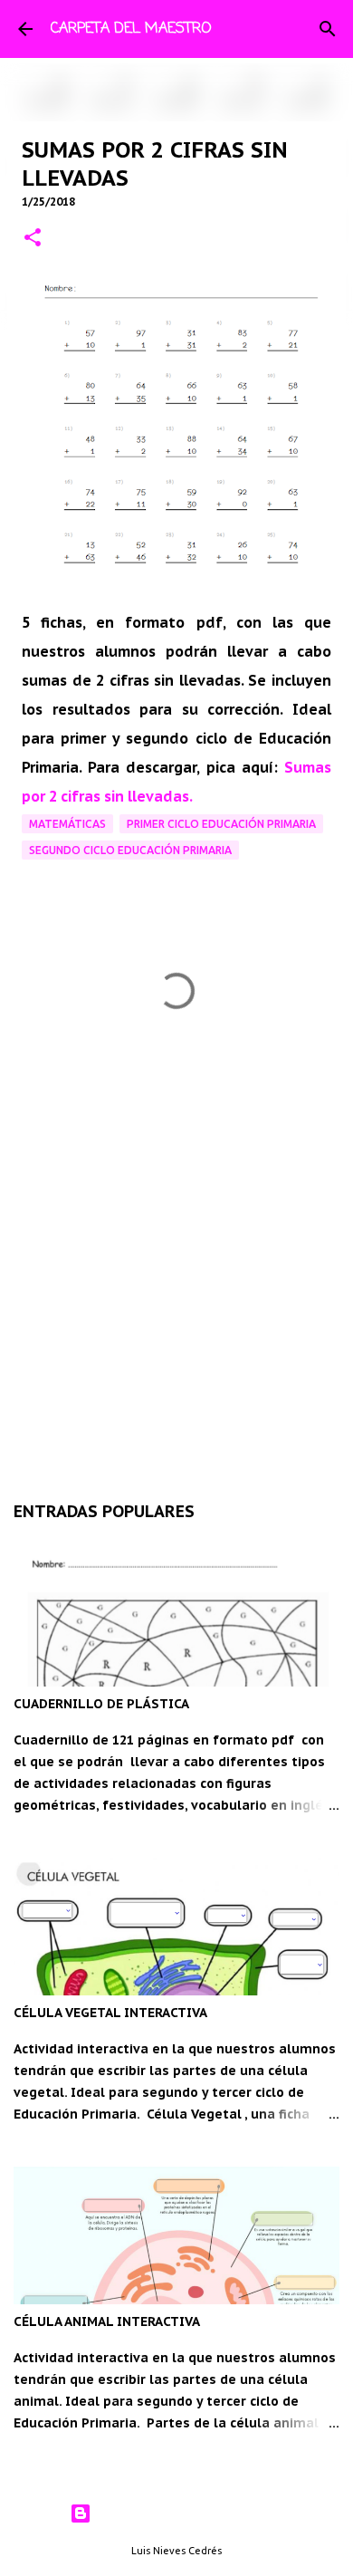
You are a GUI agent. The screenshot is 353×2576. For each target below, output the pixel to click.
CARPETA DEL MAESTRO (131, 29)
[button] (33, 239)
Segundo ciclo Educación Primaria (130, 850)
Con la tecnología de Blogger (188, 2514)
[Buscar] (328, 29)
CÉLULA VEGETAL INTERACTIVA (110, 2013)
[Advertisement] (176, 1268)
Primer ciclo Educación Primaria (221, 824)
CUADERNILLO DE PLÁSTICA (101, 1704)
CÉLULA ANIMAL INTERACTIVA (107, 2321)
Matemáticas (67, 824)
